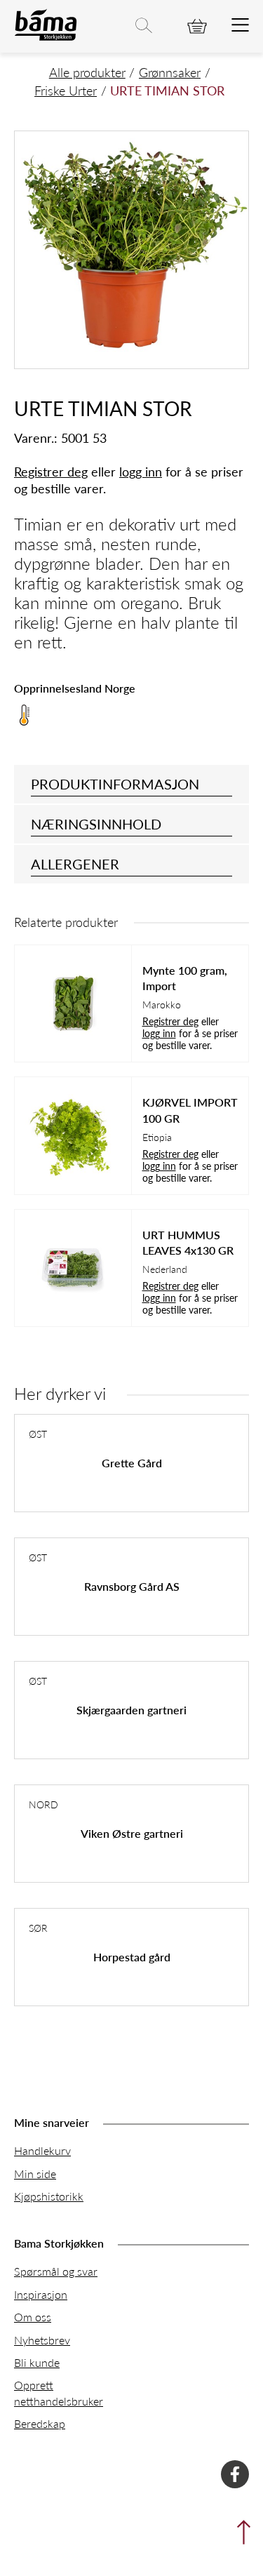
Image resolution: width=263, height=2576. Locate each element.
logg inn (141, 471)
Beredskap (40, 2423)
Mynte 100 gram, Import (185, 978)
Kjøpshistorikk (49, 2196)
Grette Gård (132, 1463)
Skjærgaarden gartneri (131, 1710)
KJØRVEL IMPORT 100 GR (190, 1110)
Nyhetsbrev (42, 2340)
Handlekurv (42, 2150)
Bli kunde (37, 2362)
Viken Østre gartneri (132, 1833)
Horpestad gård (132, 1957)
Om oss (33, 2317)
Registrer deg (51, 471)
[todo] (240, 26)
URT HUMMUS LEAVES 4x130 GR (188, 1243)
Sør (38, 1928)
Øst (38, 1434)
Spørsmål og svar (56, 2271)
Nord (43, 1804)
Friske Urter (66, 90)
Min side (35, 2174)
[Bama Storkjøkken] (46, 38)
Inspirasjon (41, 2294)
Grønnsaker (170, 72)
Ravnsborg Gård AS (132, 1586)
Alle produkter (87, 72)
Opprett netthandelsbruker (59, 2393)
